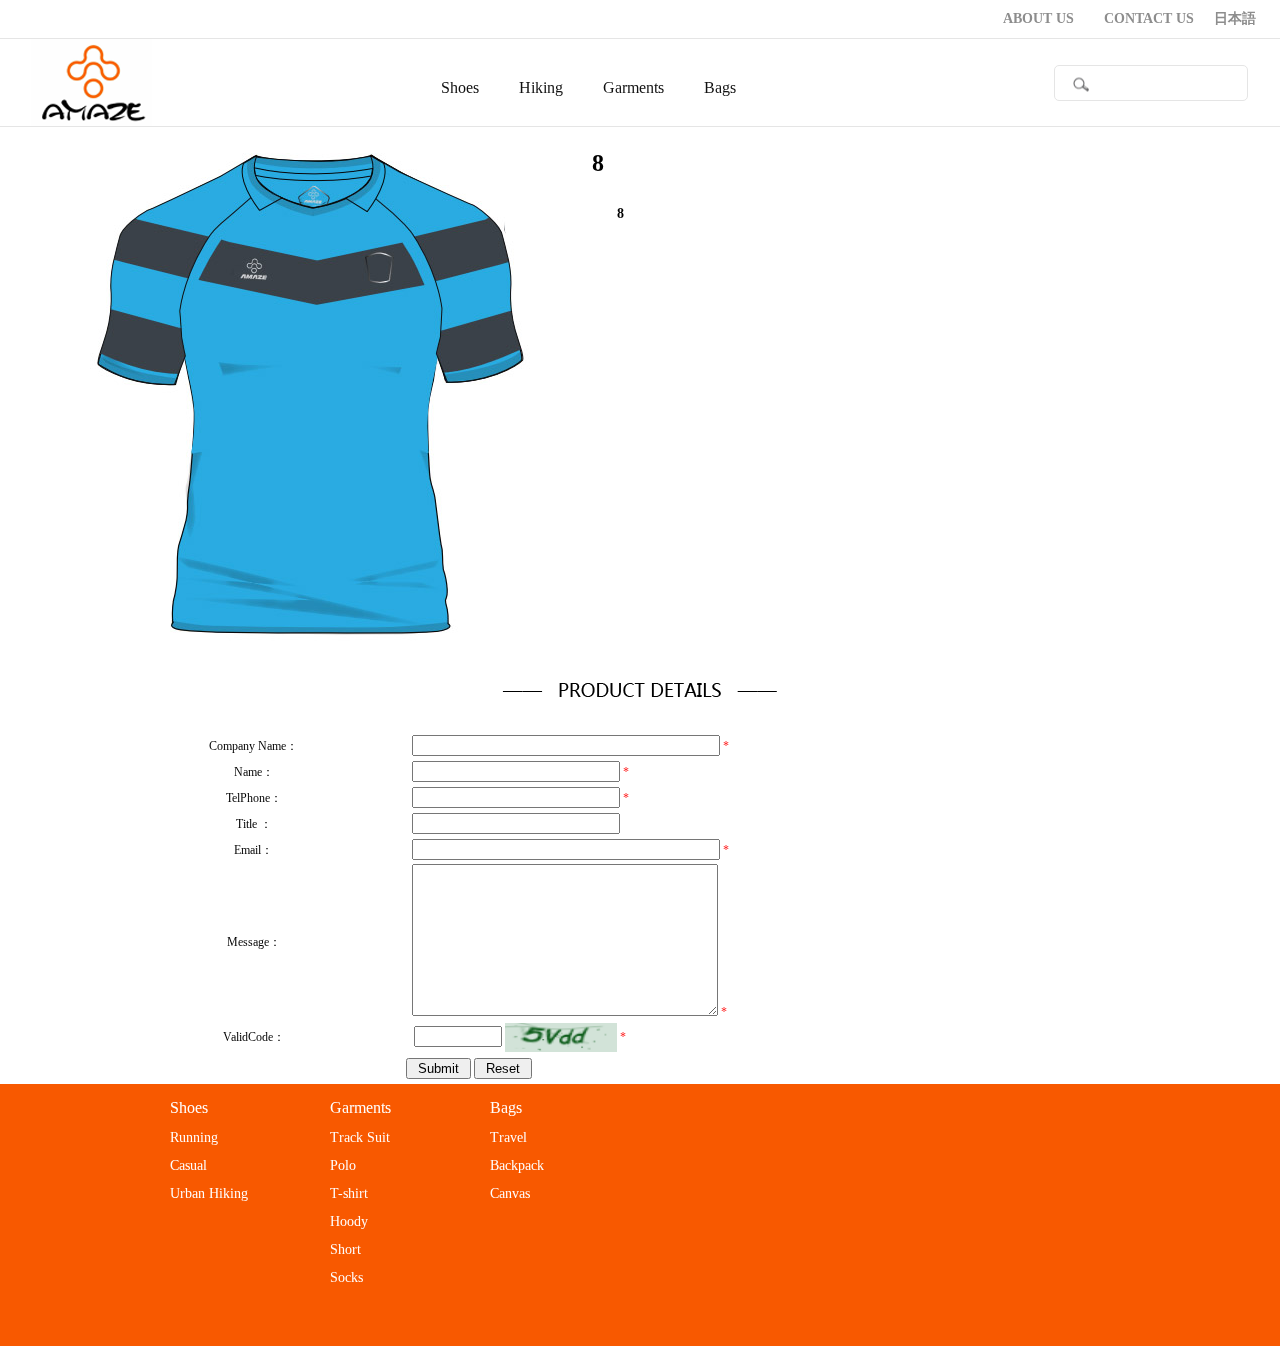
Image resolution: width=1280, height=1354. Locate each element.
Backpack (517, 1165)
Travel (508, 1137)
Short (345, 1249)
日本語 (1235, 18)
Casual (188, 1165)
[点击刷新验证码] (561, 1037)
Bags (506, 1107)
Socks (346, 1277)
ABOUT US (1038, 18)
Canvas (510, 1193)
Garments (360, 1107)
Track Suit (360, 1137)
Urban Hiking (209, 1193)
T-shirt (349, 1193)
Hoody (349, 1221)
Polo (343, 1165)
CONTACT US (1149, 18)
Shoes (189, 1107)
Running (194, 1137)
